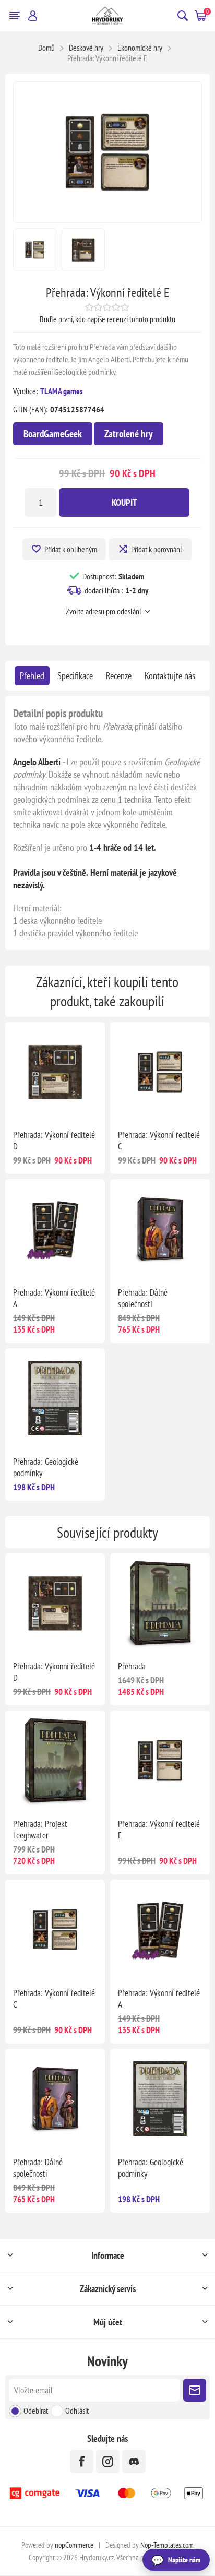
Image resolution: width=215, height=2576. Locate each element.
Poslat (195, 2390)
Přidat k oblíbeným (71, 549)
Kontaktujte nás (170, 676)
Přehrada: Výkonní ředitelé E (159, 1830)
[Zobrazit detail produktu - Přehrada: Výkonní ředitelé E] (160, 1760)
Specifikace (75, 676)
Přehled (32, 676)
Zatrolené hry (129, 434)
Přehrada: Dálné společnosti (143, 1298)
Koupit (124, 502)
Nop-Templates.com (167, 2545)
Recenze (119, 676)
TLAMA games (62, 391)
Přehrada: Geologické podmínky (46, 1467)
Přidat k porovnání (156, 549)
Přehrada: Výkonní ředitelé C (159, 1141)
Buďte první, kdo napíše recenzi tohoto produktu (107, 319)
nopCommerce (74, 2545)
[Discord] (134, 2461)
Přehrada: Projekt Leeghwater (40, 1830)
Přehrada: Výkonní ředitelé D (54, 1141)
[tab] (32, 676)
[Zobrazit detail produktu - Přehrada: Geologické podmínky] (55, 1398)
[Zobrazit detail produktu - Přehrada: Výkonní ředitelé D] (55, 1072)
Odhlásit (77, 2411)
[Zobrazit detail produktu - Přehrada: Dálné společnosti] (160, 1229)
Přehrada (132, 1666)
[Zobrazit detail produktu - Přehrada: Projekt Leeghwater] (55, 1760)
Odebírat (36, 2411)
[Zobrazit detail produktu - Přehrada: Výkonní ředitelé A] (55, 1229)
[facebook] (82, 2461)
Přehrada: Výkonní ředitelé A (54, 1298)
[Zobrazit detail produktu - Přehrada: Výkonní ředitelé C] (160, 1072)
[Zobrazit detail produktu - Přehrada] (160, 1603)
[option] (35, 250)
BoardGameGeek (53, 434)
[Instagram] (108, 2461)
